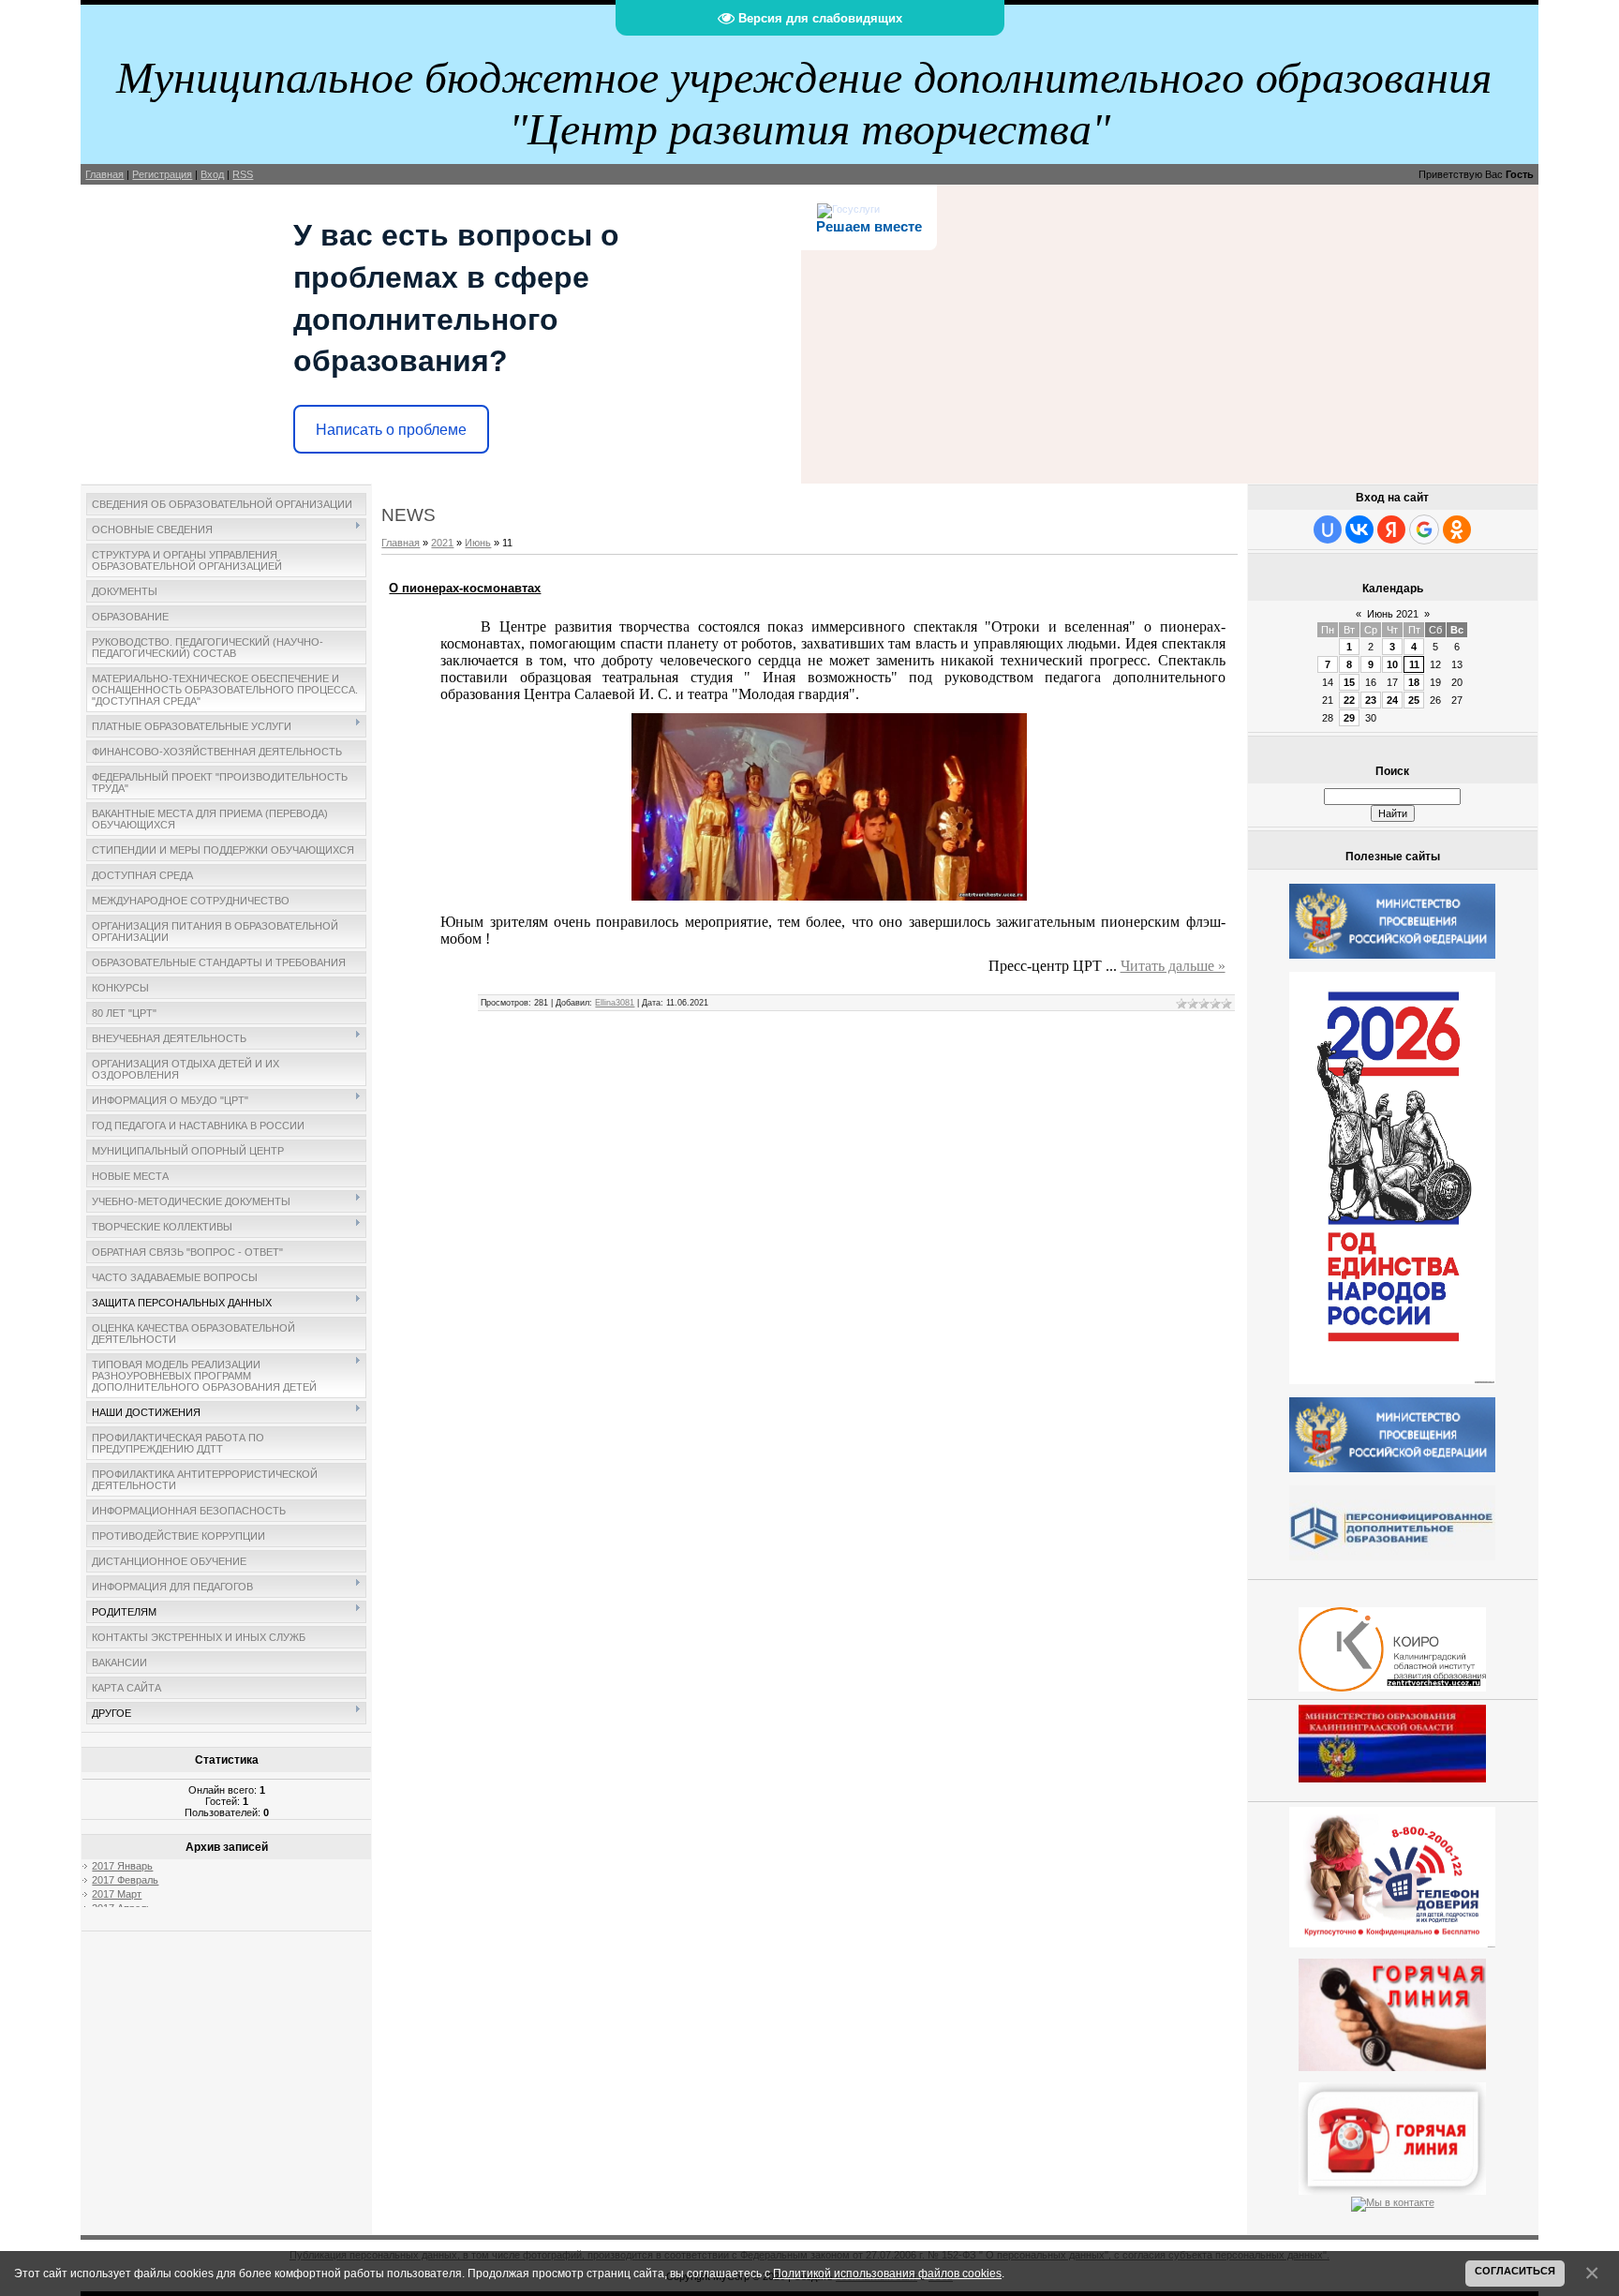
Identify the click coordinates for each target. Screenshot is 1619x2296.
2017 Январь (122, 1866)
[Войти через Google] (1424, 529)
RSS (243, 174)
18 (1414, 682)
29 (1349, 718)
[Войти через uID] (1328, 529)
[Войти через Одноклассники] (1457, 529)
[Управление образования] (1392, 2011)
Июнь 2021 (1393, 614)
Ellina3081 (615, 1003)
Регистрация (162, 174)
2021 (442, 543)
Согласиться (1515, 2271)
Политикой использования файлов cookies (887, 2273)
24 (1392, 700)
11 (1414, 664)
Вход (212, 174)
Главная (104, 174)
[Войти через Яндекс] (1391, 529)
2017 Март (117, 1894)
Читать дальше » (1173, 966)
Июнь (478, 543)
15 (1349, 682)
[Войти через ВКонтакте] (1359, 529)
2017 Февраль (125, 1880)
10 (1392, 664)
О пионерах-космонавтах (465, 588)
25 (1414, 700)
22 (1349, 700)
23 (1371, 700)
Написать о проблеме (391, 430)
